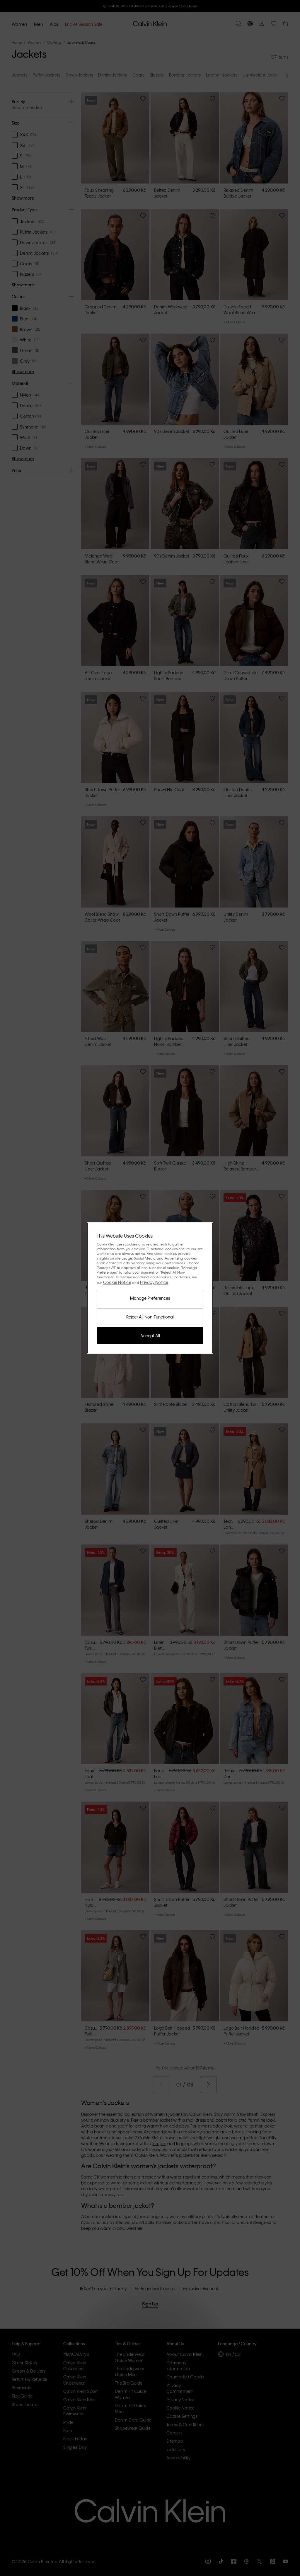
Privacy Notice (154, 1282)
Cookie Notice (117, 1282)
